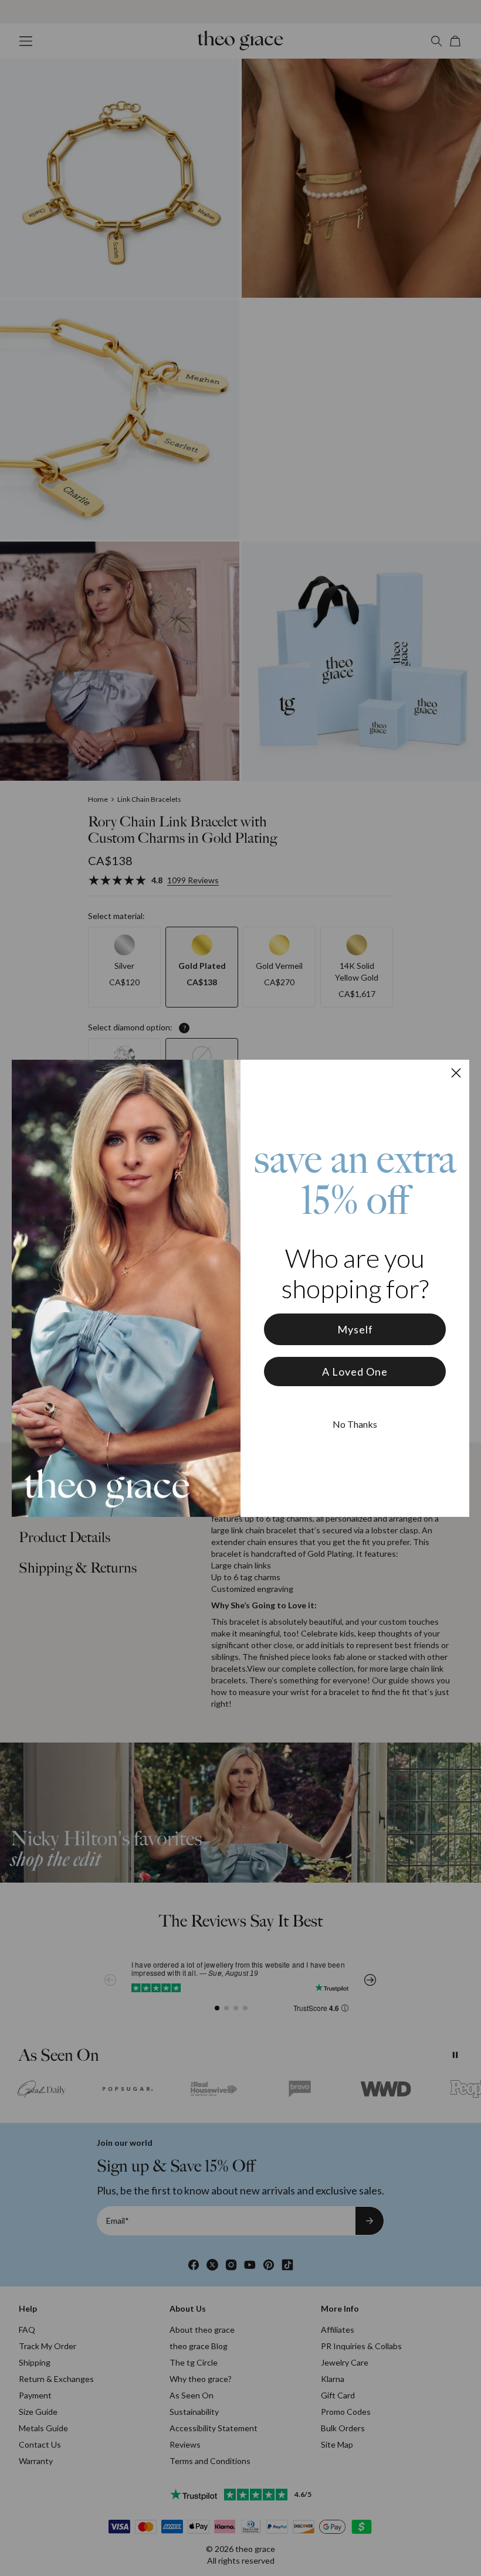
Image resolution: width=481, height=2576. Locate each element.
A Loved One (355, 1372)
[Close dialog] (456, 1073)
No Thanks (355, 1424)
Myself (355, 1329)
